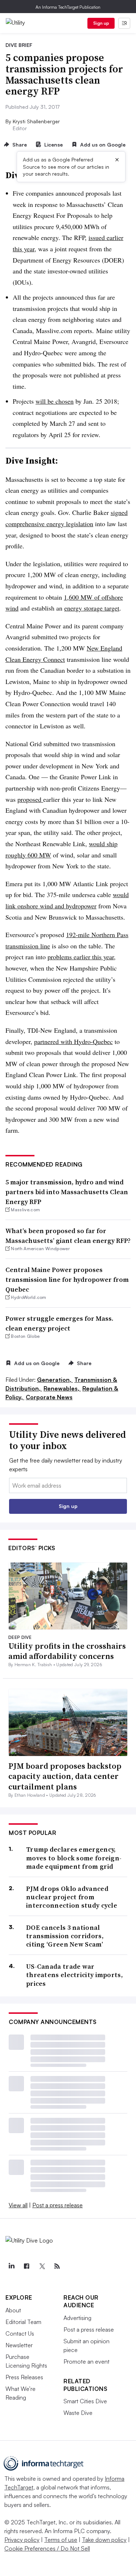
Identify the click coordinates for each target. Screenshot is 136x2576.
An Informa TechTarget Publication (68, 7)
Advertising (77, 2318)
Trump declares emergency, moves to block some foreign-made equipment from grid (74, 1858)
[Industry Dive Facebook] (26, 2266)
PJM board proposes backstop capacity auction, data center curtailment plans (65, 1776)
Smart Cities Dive (85, 2401)
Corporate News (49, 1397)
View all (18, 2205)
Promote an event (86, 2361)
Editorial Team (23, 2322)
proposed (30, 799)
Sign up (101, 23)
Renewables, (62, 1388)
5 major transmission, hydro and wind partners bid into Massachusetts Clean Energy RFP (67, 1192)
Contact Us (20, 2333)
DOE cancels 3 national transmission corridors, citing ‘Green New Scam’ (65, 1936)
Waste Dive (78, 2413)
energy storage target (92, 608)
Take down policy (104, 2540)
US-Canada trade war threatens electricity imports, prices (75, 1975)
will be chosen (55, 401)
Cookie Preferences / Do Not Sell (47, 2548)
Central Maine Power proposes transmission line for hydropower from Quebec (67, 1279)
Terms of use (61, 2540)
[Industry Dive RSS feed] (57, 2266)
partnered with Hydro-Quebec (73, 1041)
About (13, 2310)
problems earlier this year (81, 957)
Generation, (55, 1380)
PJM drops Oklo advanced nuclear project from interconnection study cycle (72, 1897)
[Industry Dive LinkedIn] (11, 2266)
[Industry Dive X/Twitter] (42, 2266)
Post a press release (57, 2205)
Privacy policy (22, 2540)
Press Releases (24, 2377)
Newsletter (19, 2345)
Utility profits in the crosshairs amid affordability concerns (67, 1651)
